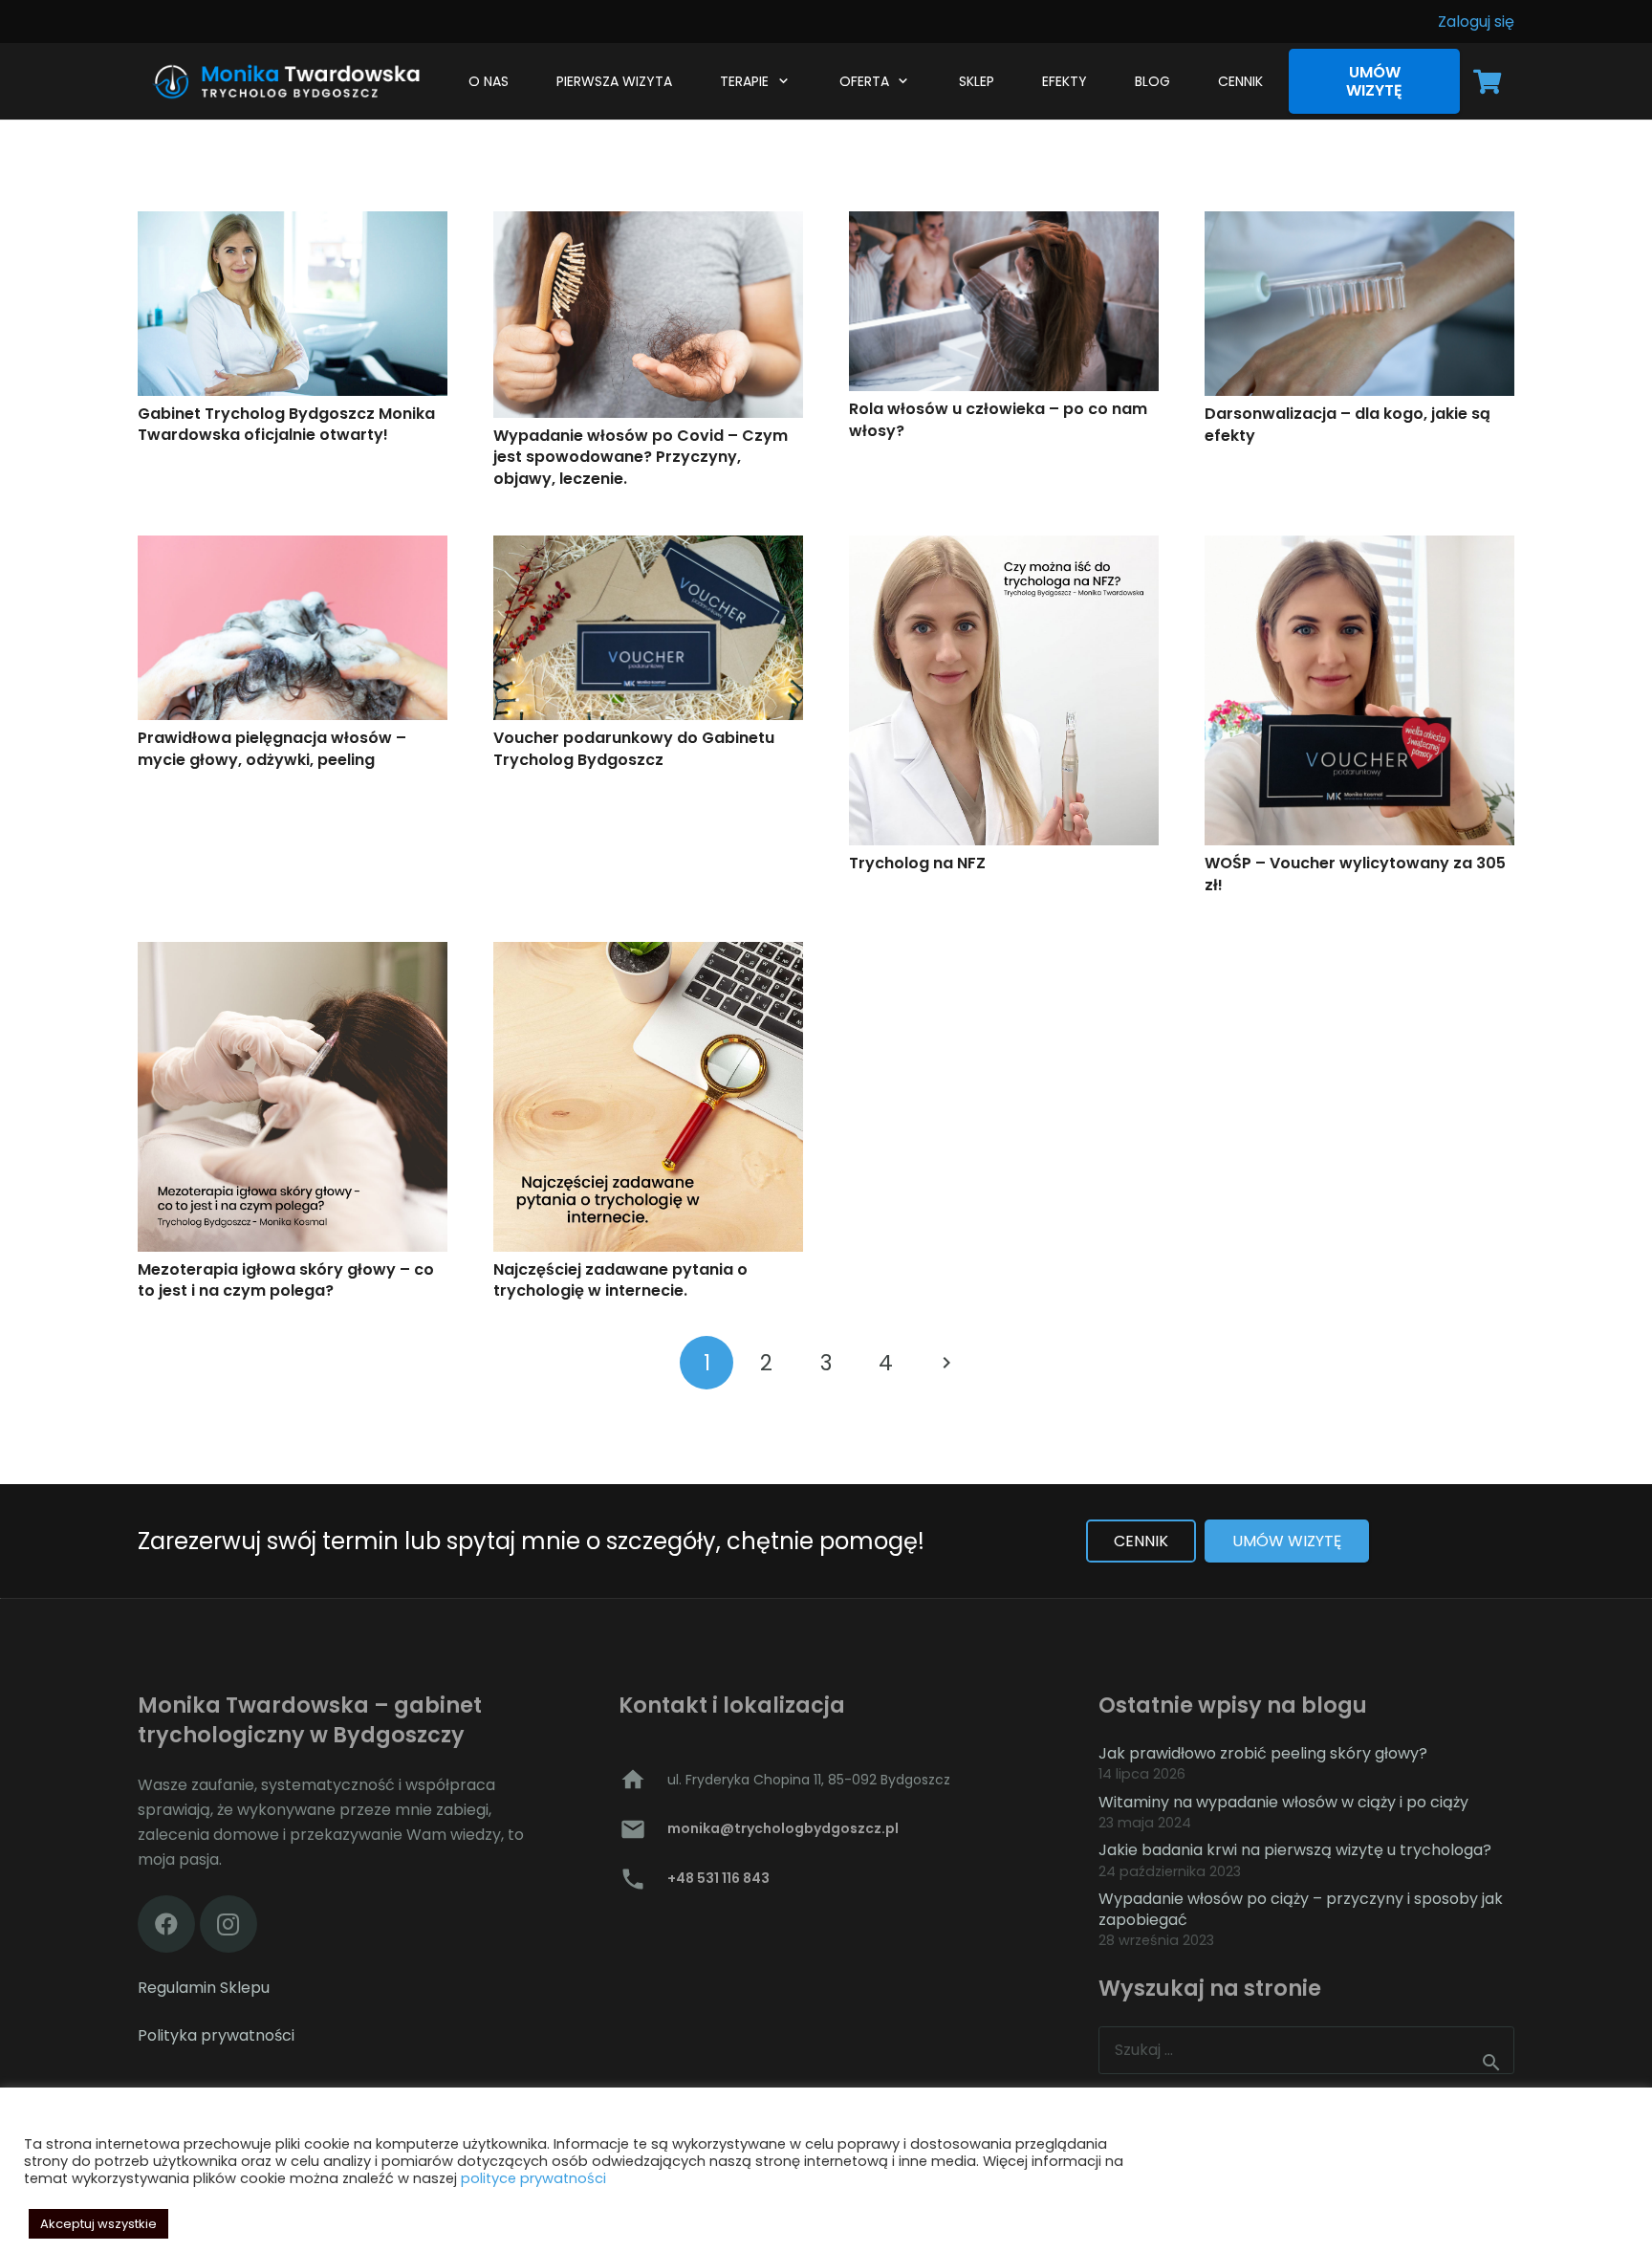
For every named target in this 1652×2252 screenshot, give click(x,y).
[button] (780, 81)
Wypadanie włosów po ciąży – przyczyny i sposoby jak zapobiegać (1301, 1909)
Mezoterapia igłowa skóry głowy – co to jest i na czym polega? (286, 1280)
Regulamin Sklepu (204, 1988)
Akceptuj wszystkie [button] (98, 2224)
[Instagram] (228, 1924)
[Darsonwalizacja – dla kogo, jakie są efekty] (1359, 304)
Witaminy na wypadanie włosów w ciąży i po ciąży (1283, 1802)
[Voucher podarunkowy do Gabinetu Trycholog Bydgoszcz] (648, 628)
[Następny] (946, 1363)
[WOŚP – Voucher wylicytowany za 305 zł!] (1359, 690)
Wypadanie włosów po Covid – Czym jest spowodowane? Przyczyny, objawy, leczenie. (641, 457)
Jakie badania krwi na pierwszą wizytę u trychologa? (1295, 1850)
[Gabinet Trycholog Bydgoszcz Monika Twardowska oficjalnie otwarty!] (293, 304)
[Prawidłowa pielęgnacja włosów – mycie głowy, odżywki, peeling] (293, 628)
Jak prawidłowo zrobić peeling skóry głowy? (1263, 1753)
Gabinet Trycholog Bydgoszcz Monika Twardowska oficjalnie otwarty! (286, 424)
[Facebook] (166, 1924)
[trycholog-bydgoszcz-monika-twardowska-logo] (283, 81)
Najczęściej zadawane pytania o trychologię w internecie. (620, 1280)
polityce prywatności (533, 2178)
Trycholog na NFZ (917, 863)
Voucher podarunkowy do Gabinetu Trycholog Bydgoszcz (634, 748)
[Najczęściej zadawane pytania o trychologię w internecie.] (648, 1097)
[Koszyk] (1487, 81)
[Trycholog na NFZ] (1004, 690)
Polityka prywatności (216, 2035)
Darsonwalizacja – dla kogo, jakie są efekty (1348, 424)
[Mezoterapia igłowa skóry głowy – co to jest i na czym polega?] (293, 1097)
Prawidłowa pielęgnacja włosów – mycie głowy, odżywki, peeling (272, 748)
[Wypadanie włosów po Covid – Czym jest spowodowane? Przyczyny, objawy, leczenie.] (648, 315)
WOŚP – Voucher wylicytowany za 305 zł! (1355, 874)
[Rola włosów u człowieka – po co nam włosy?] (1004, 301)
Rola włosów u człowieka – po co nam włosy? (998, 419)
